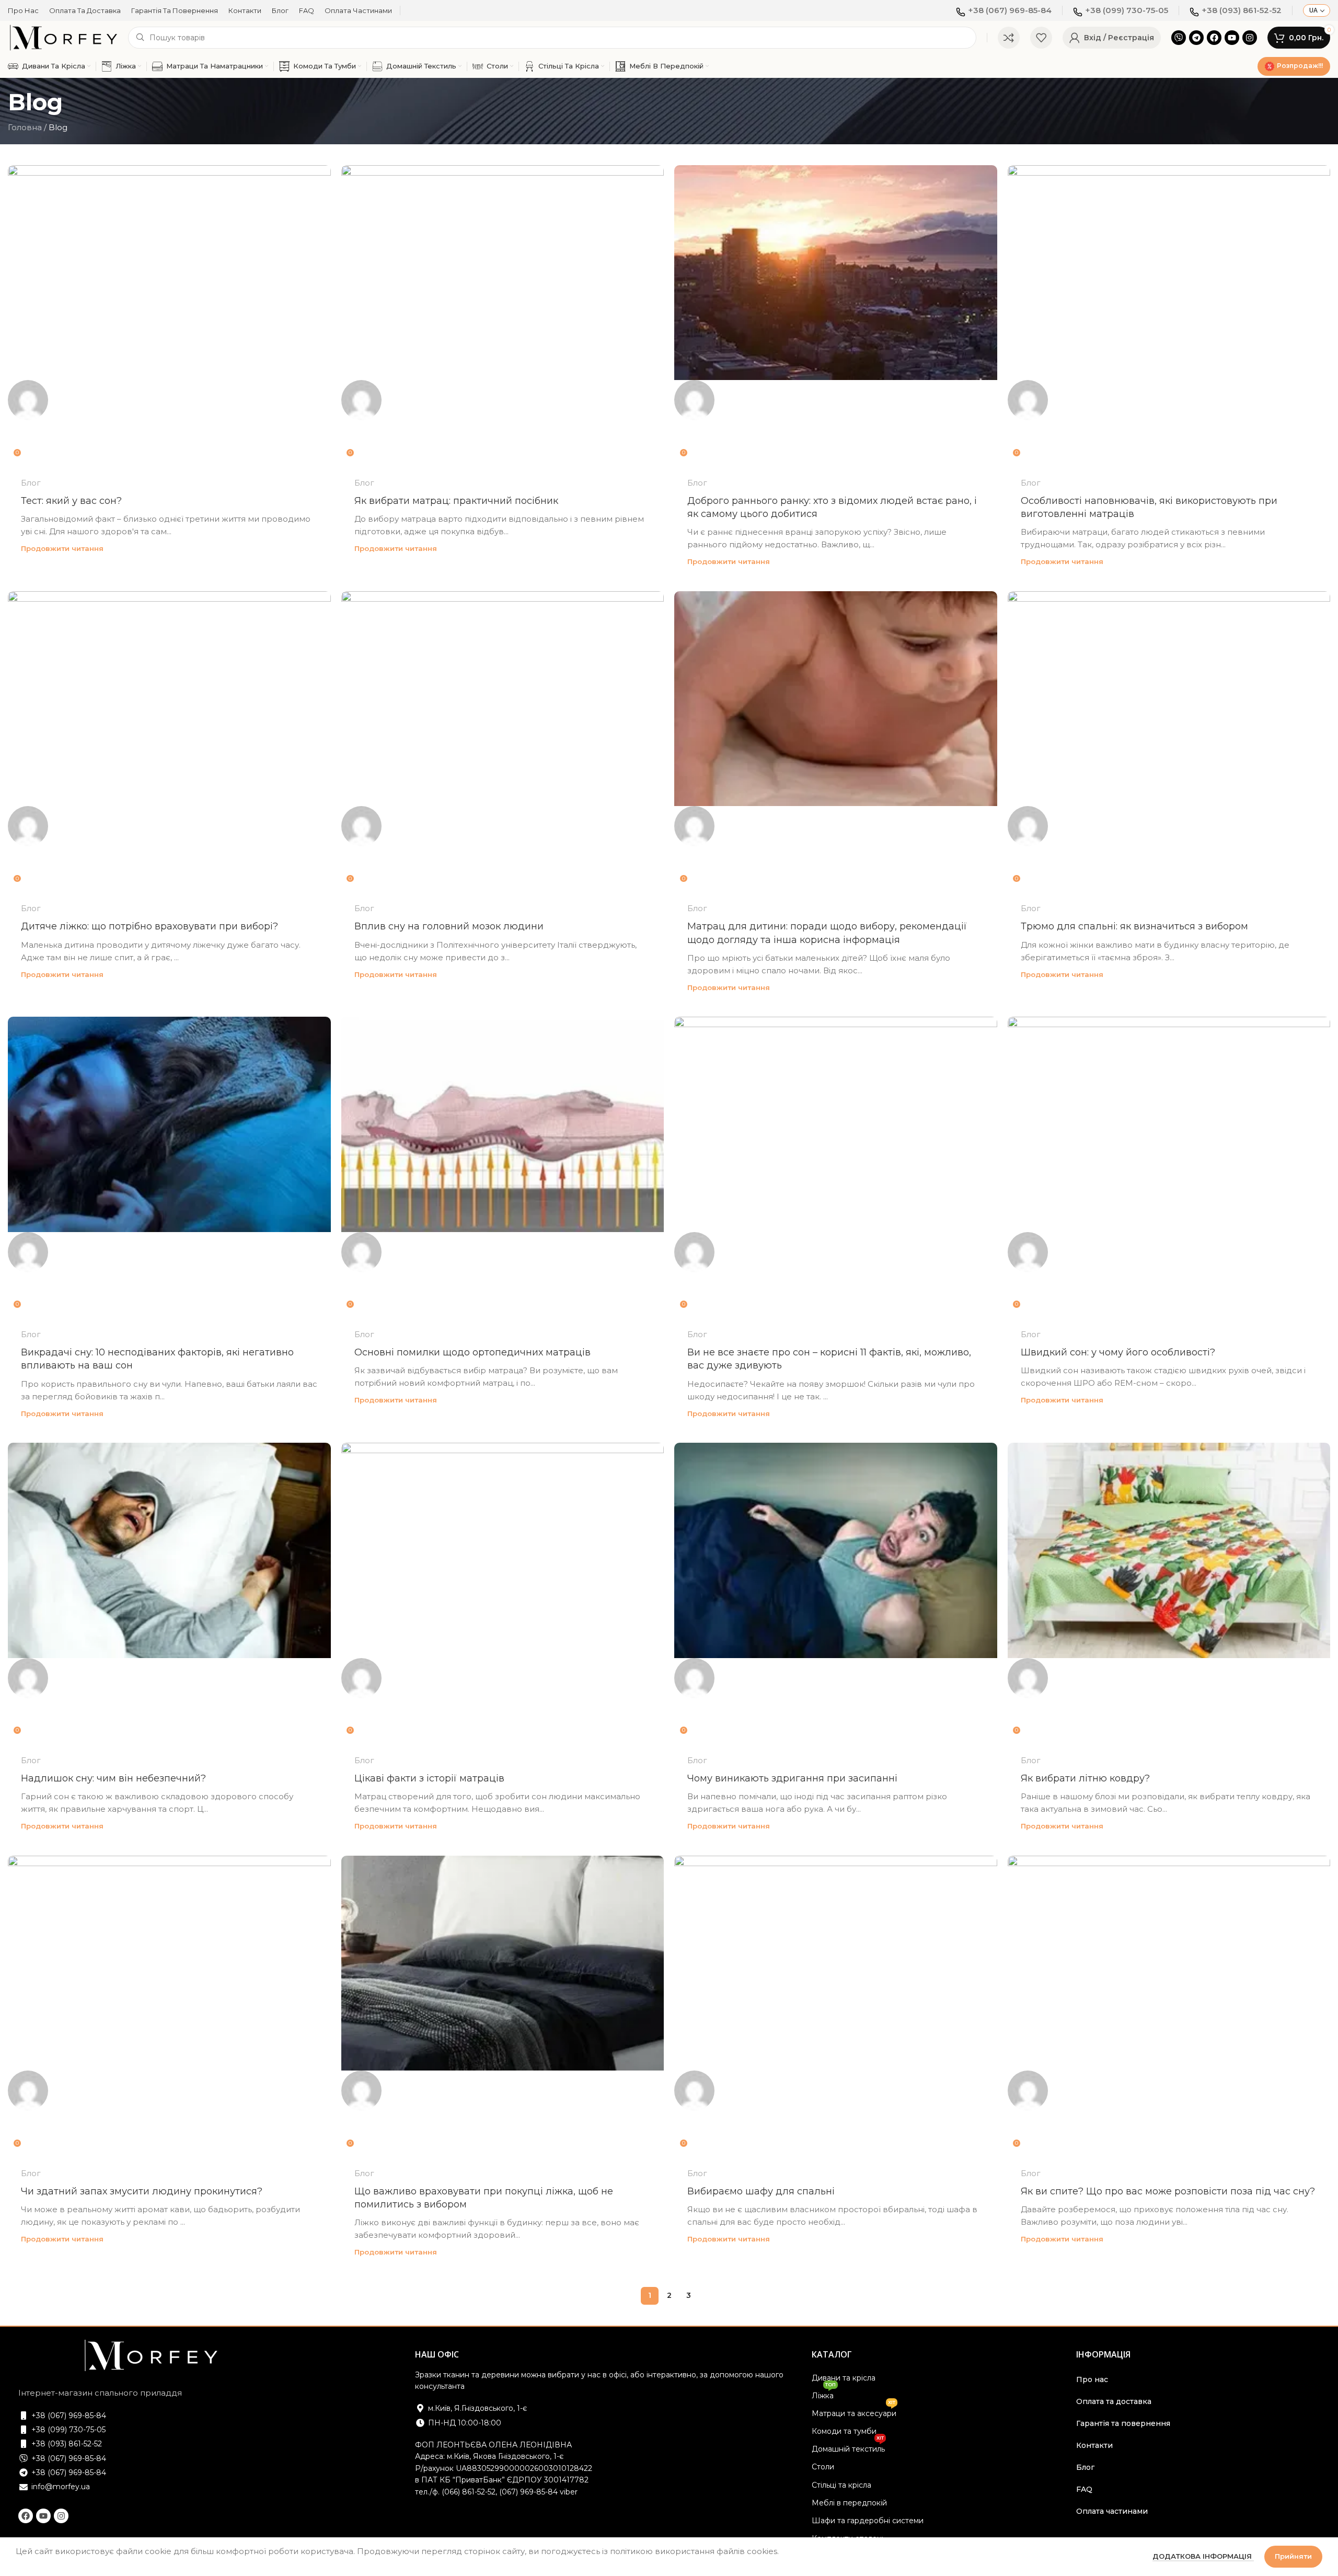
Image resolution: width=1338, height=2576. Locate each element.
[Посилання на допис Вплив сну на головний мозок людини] (503, 740)
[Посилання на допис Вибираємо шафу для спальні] (836, 2005)
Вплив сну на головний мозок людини (449, 926)
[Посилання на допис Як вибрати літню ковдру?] (1169, 1592)
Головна (25, 127)
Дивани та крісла (844, 2378)
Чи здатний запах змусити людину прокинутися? (142, 2191)
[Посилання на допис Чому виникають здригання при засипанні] (836, 1592)
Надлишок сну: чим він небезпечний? (113, 1778)
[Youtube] (1232, 38)
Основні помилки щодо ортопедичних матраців (472, 1352)
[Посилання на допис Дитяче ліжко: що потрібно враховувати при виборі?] (169, 740)
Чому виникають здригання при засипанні (792, 1778)
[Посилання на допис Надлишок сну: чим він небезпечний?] (169, 1592)
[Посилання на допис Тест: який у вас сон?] (169, 314)
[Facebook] (1214, 38)
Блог (31, 483)
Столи (823, 2467)
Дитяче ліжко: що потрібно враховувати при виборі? (149, 926)
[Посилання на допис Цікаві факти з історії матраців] (503, 1592)
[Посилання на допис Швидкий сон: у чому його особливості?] (1169, 1166)
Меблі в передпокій (849, 2503)
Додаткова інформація (1203, 2556)
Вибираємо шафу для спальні (761, 2191)
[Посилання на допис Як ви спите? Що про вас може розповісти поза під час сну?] (1169, 2005)
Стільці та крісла (841, 2485)
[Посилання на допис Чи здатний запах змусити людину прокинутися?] (169, 2005)
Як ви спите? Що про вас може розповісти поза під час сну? (1168, 2191)
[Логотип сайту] (63, 37)
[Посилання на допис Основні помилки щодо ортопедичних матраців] (503, 1166)
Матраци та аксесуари (854, 2411)
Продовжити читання (62, 548)
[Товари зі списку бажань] (1041, 38)
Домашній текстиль (848, 2447)
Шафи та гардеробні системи (868, 2521)
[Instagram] (1250, 38)
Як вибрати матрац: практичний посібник (456, 501)
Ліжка (824, 2394)
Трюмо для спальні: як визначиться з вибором (1134, 926)
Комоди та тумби (844, 2431)
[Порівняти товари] (1009, 38)
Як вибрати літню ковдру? (1085, 1778)
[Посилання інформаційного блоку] (1004, 10)
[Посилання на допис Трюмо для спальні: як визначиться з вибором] (1169, 740)
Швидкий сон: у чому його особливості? (1118, 1352)
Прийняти (1293, 2556)
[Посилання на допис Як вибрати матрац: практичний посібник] (503, 314)
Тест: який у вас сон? (71, 501)
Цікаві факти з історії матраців (429, 1778)
